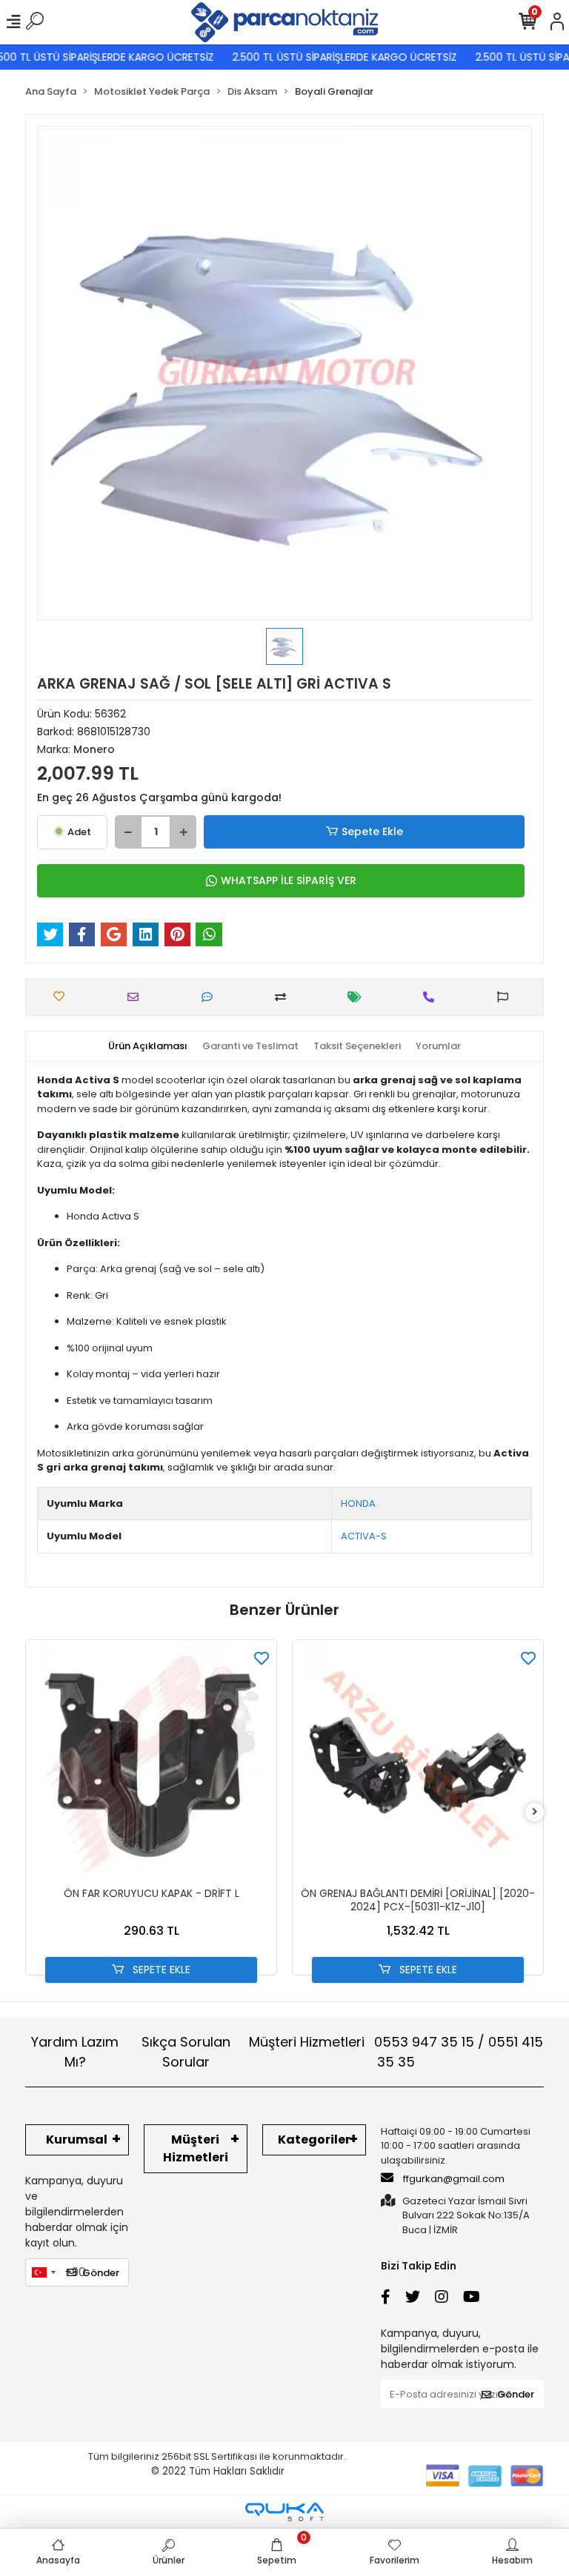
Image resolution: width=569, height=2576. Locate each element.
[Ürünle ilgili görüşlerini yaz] (211, 997)
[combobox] (43, 2272)
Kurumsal (77, 2140)
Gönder (101, 2273)
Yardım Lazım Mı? (75, 2052)
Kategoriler (314, 2140)
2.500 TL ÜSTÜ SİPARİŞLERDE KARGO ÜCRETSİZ (328, 57)
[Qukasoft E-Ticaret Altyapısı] (284, 2512)
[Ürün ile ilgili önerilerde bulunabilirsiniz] (506, 997)
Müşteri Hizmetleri (396, 2052)
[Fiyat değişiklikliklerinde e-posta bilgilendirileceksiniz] (358, 997)
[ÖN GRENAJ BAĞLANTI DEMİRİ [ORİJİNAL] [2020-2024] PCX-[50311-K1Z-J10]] (418, 1765)
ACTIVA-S (364, 1536)
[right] (535, 1812)
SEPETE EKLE (160, 1970)
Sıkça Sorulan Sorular (186, 2052)
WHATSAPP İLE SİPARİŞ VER (289, 880)
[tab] (148, 1046)
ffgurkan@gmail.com (454, 2179)
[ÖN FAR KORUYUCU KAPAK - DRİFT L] (151, 1765)
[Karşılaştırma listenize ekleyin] (284, 997)
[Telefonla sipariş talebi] (432, 997)
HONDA (358, 1503)
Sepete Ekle (372, 832)
